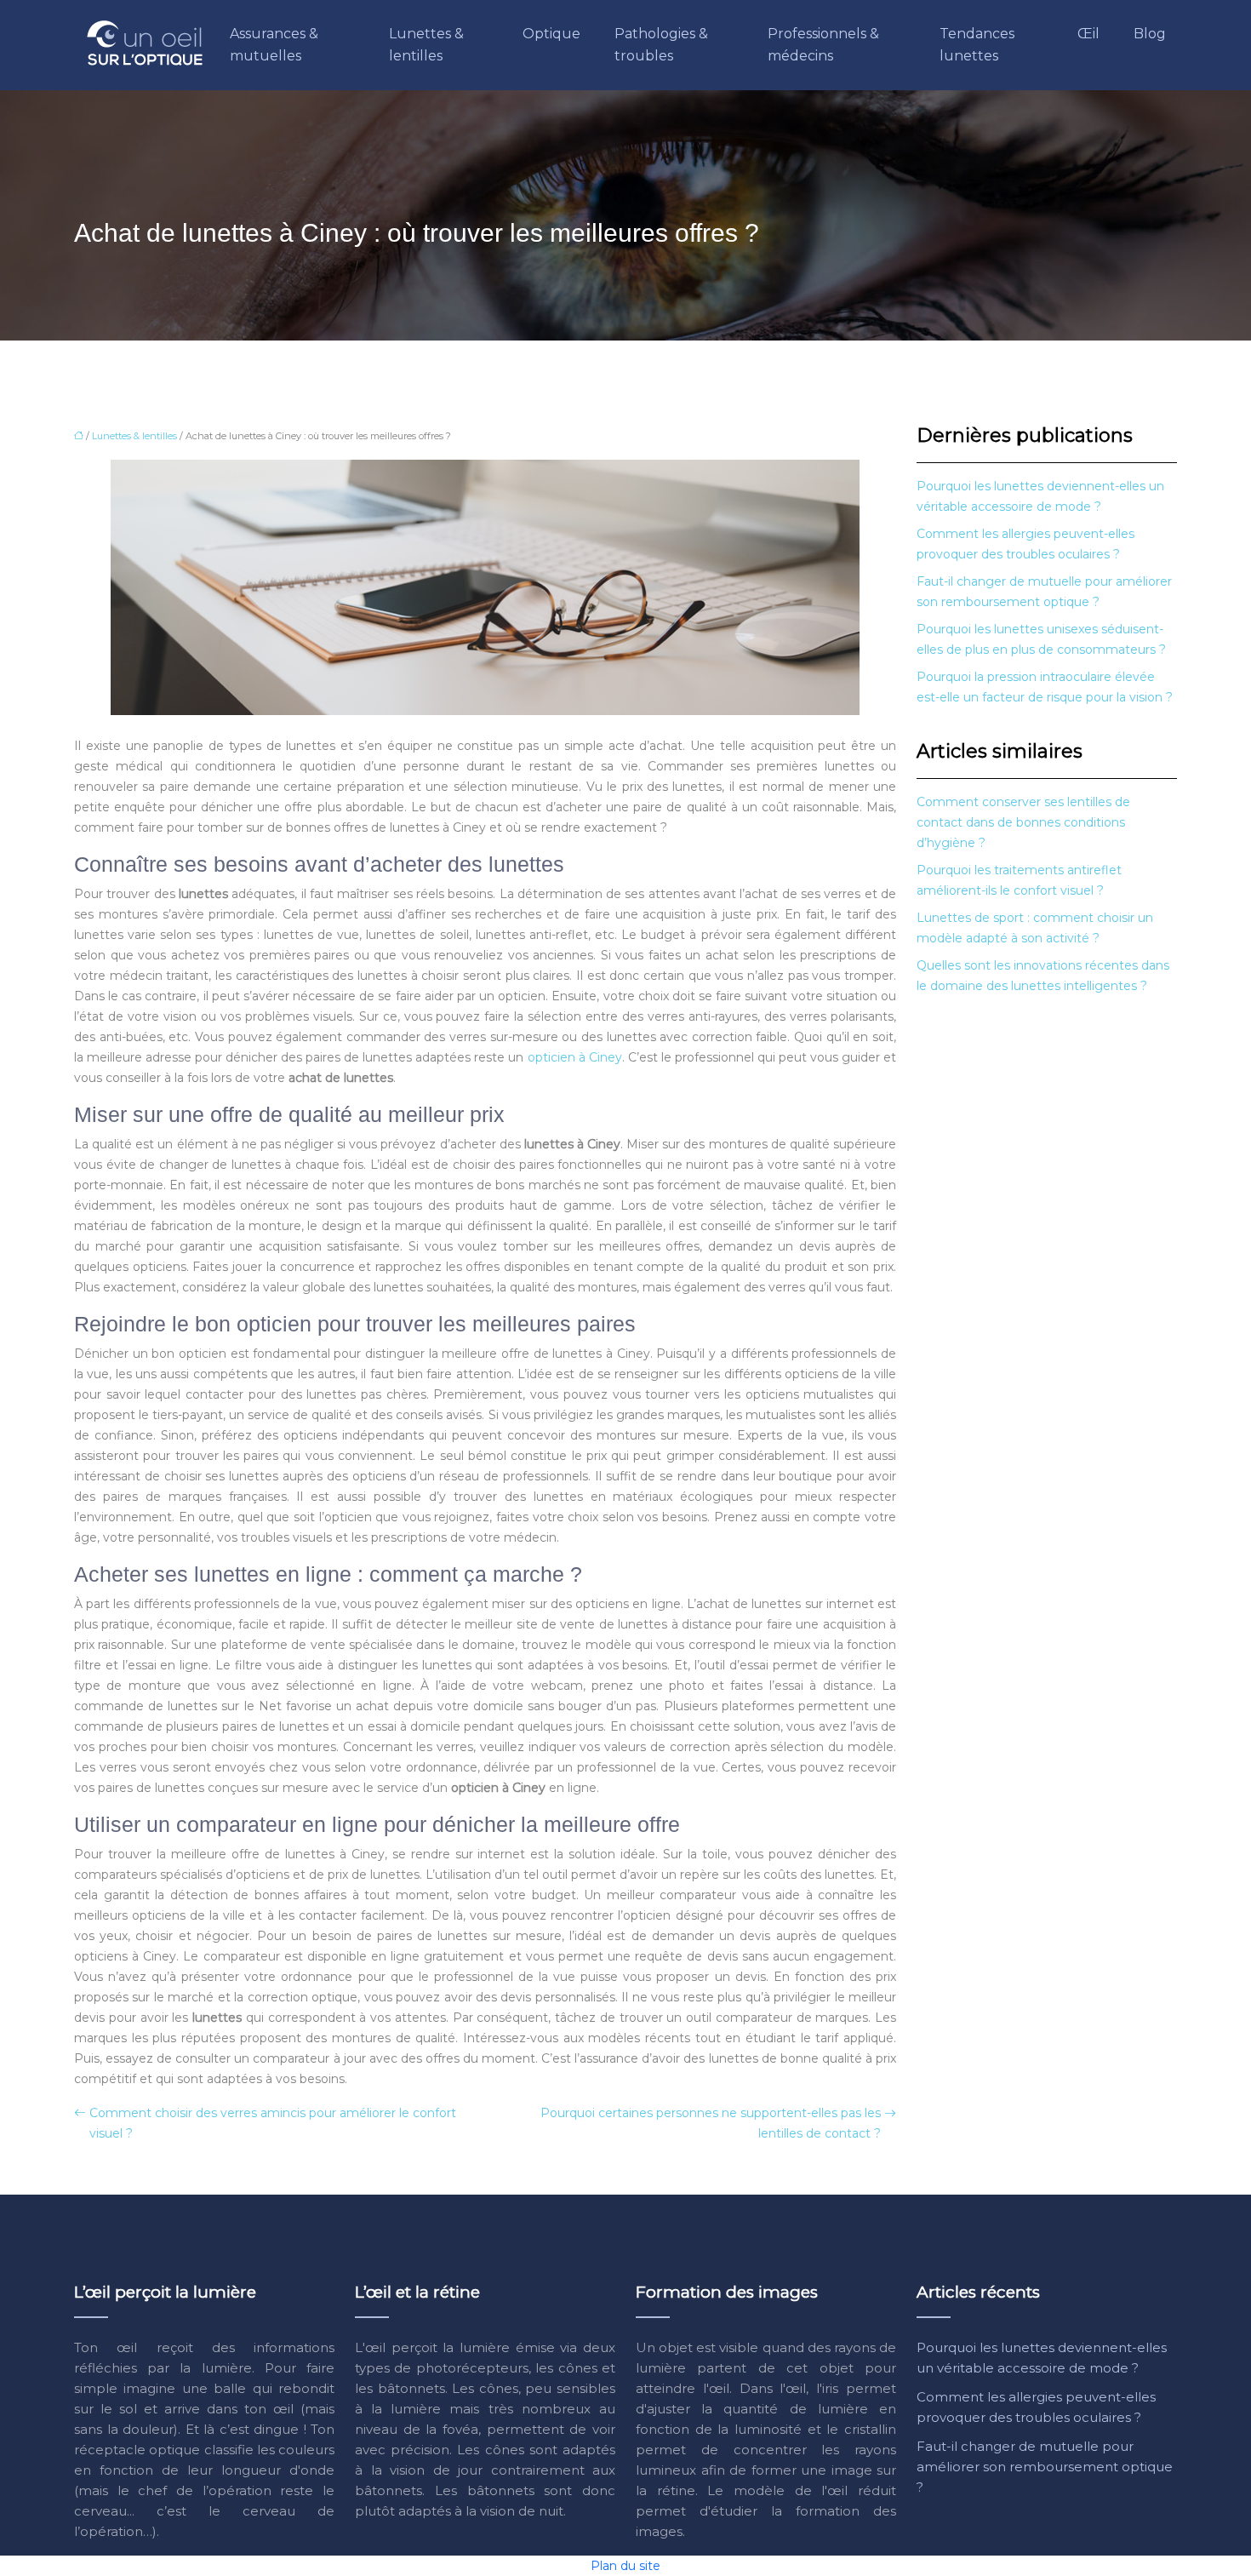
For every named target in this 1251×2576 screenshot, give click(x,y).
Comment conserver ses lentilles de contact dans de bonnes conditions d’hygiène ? (1023, 822)
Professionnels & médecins (823, 45)
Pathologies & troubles (661, 45)
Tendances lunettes (977, 45)
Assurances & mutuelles (274, 45)
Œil (1088, 34)
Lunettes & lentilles (426, 45)
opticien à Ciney (575, 1057)
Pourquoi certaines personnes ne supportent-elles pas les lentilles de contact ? (711, 2123)
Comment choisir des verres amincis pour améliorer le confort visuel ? (273, 2123)
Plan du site (625, 2566)
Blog (1150, 34)
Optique (551, 34)
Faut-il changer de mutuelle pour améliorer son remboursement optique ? (1045, 2467)
